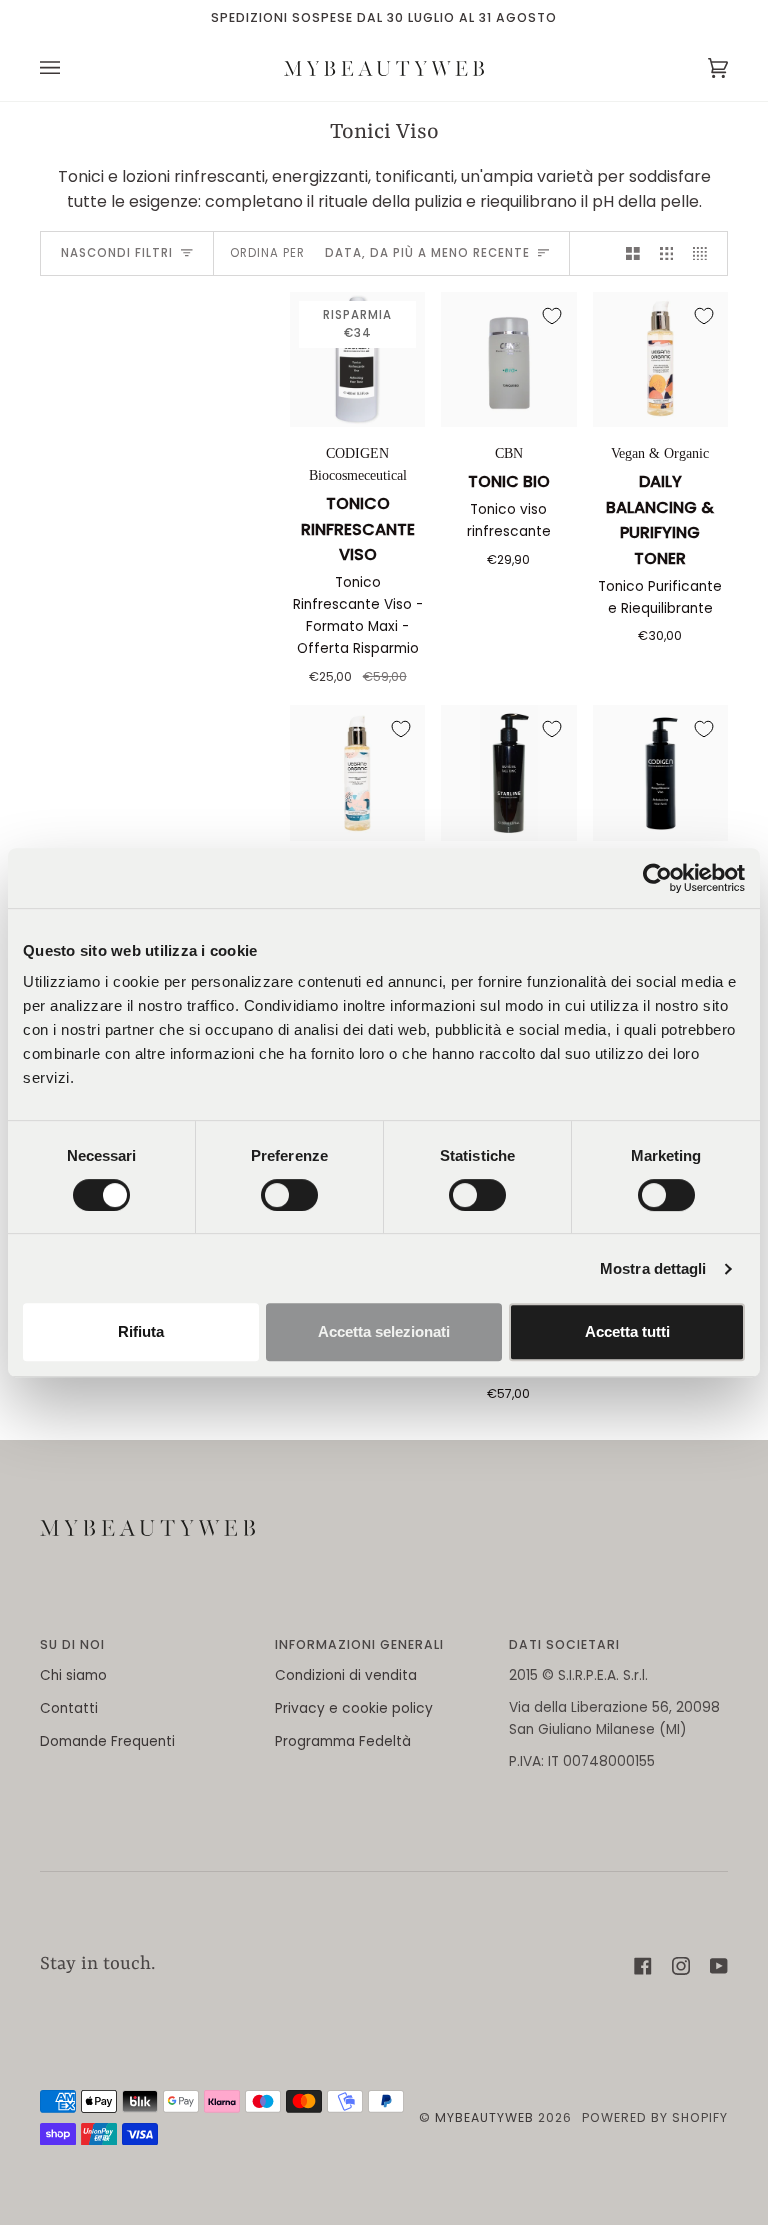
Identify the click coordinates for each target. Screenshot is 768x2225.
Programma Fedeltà (343, 1741)
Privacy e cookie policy (354, 1708)
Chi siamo (73, 1675)
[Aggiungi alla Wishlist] (552, 316)
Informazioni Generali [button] (359, 1644)
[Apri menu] (70, 68)
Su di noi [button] (72, 1644)
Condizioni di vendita (346, 1675)
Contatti (69, 1708)
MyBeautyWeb (484, 2117)
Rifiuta (141, 1331)
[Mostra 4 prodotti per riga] (705, 253)
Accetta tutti (627, 1331)
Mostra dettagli (653, 1268)
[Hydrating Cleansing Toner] (357, 772)
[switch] (289, 1195)
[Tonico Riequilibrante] (660, 772)
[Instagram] (681, 1966)
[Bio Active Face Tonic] (508, 772)
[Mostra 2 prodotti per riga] (633, 253)
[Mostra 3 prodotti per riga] (667, 253)
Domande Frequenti (107, 1741)
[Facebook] (643, 1966)
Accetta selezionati (384, 1331)
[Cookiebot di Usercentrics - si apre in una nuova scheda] (657, 878)
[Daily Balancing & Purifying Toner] (660, 359)
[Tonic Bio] (508, 359)
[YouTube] (719, 1966)
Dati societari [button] (564, 1644)
